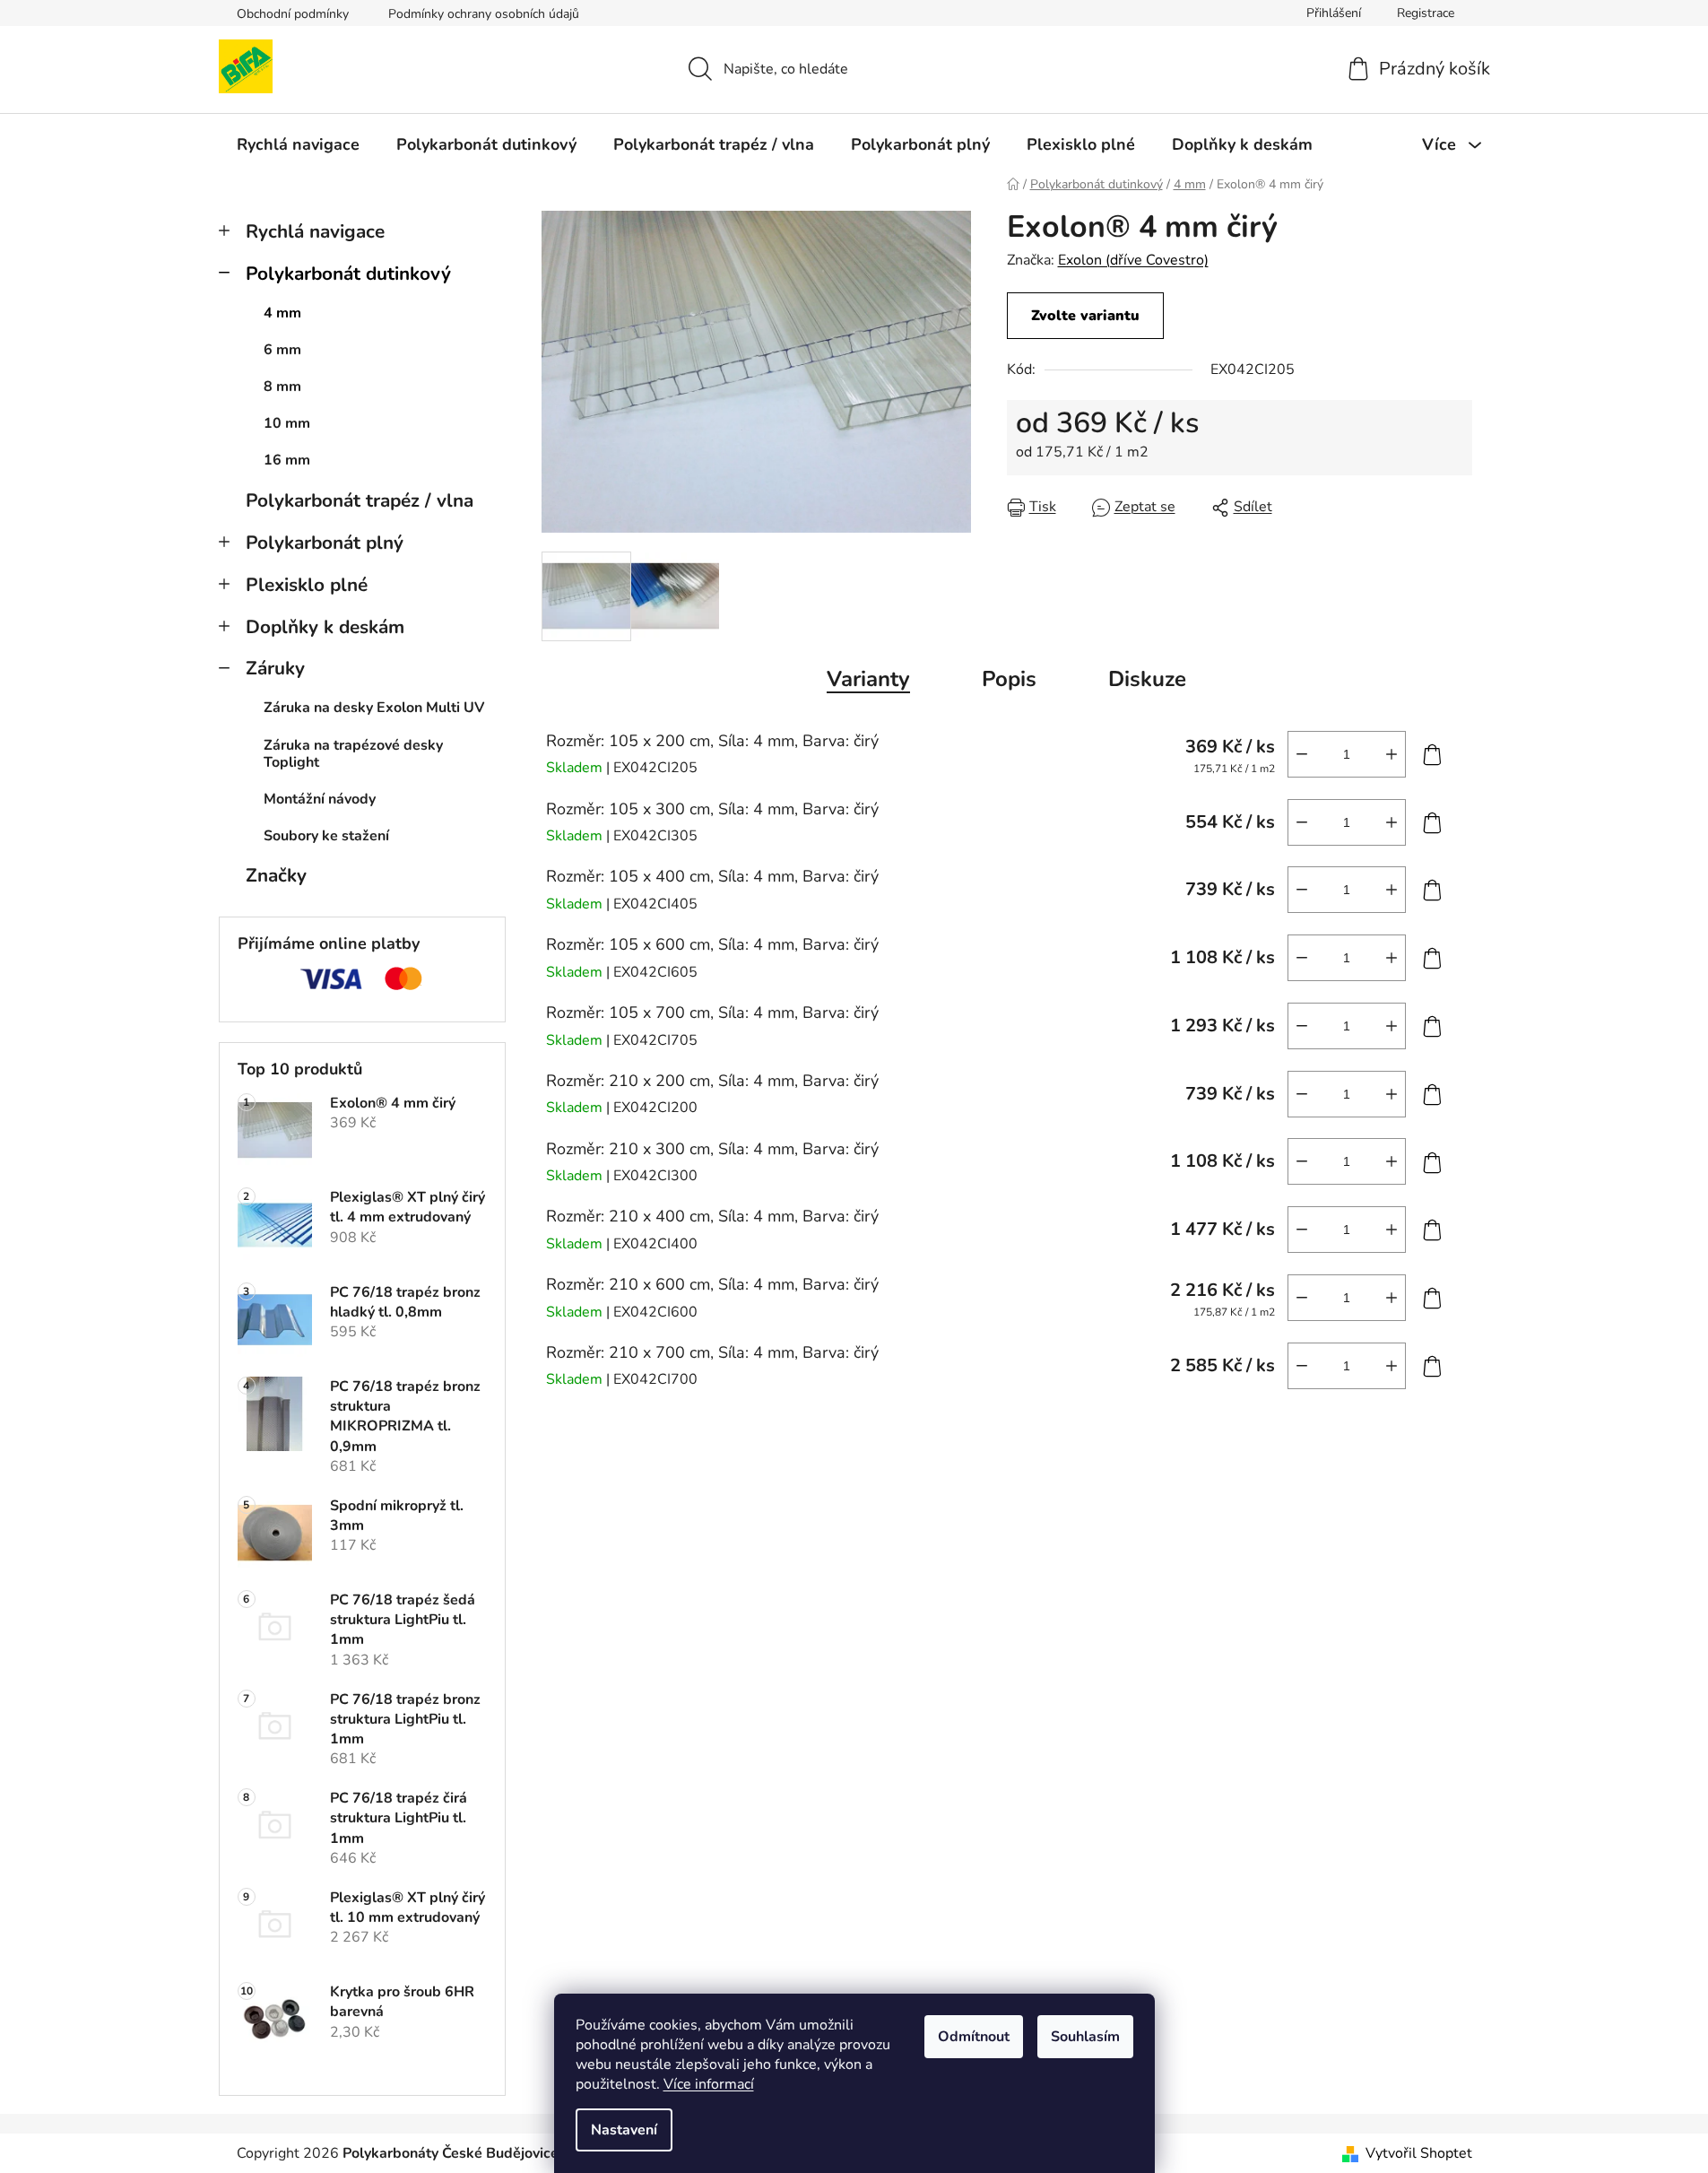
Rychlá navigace (315, 231)
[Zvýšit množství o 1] (1392, 754)
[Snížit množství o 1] (1302, 754)
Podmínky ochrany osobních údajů (484, 14)
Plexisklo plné (307, 585)
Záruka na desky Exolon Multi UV (374, 708)
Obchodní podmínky (293, 14)
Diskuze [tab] (1147, 679)
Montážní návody (320, 799)
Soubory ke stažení (326, 836)
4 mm (282, 313)
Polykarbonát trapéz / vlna (360, 500)
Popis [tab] (1009, 679)
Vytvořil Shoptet (1419, 2153)
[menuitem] (298, 144)
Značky (276, 875)
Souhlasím (1085, 2037)
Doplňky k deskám (325, 627)
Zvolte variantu (1085, 316)
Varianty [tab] (868, 679)
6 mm (282, 350)
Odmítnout (974, 2037)
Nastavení (624, 2130)
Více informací (709, 2084)
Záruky (275, 668)
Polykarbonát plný (325, 543)
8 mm (282, 387)
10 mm (287, 423)
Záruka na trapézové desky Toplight (353, 754)
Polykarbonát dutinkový (348, 274)
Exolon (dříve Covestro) (1133, 260)
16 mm (287, 460)
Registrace (1426, 13)
